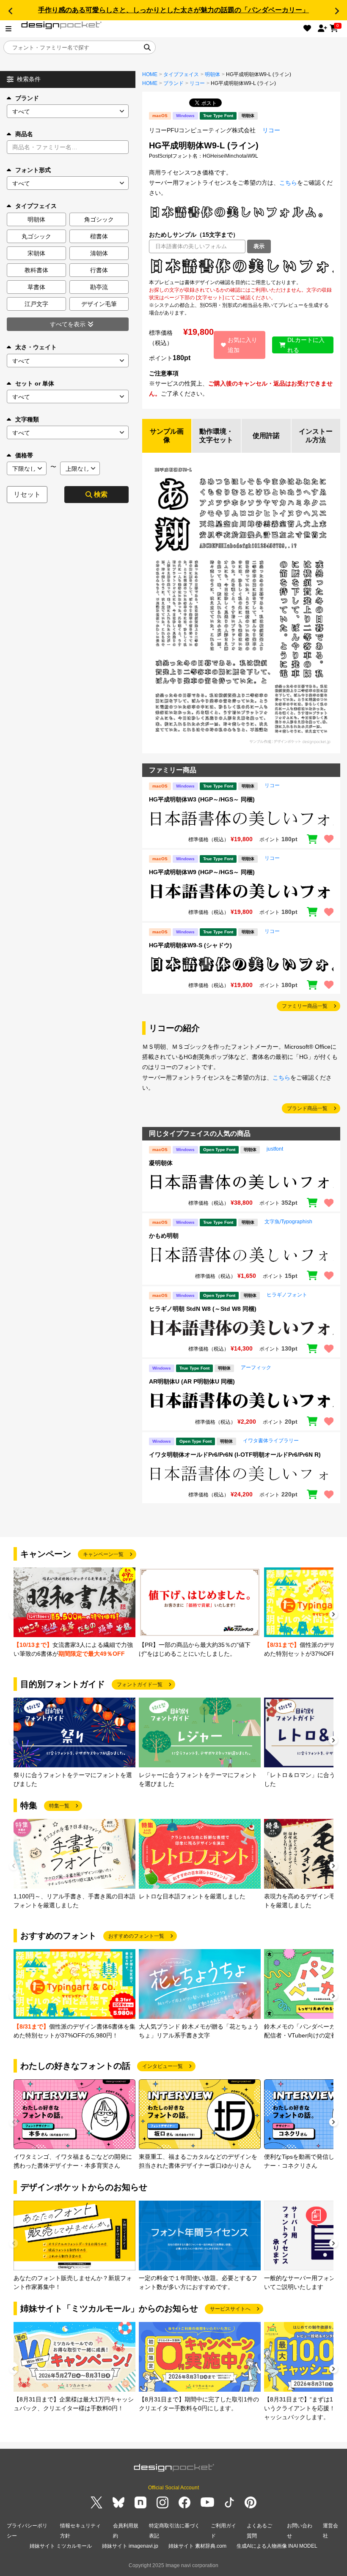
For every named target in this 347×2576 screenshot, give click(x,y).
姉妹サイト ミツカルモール (61, 2546)
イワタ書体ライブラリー (271, 1441)
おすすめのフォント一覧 (136, 1936)
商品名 (24, 134)
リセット (27, 494)
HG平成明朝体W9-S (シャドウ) (190, 945)
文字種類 (27, 419)
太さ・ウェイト (36, 347)
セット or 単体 (35, 383)
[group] (74, 1613)
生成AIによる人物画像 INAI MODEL (277, 2546)
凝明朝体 (161, 1163)
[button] (10, 11)
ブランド (27, 98)
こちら (288, 183)
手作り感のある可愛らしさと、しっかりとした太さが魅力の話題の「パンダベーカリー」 (173, 10)
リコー (197, 83)
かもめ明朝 (164, 1236)
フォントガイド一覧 (140, 1685)
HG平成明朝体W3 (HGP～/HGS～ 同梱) (202, 799)
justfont (275, 1149)
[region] (241, 266)
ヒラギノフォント (287, 1295)
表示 (259, 246)
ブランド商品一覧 (307, 1108)
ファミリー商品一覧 (305, 1006)
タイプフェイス (181, 74)
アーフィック (256, 1367)
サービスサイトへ (230, 2309)
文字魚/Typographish (288, 1222)
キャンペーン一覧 (103, 1554)
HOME (150, 74)
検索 (101, 494)
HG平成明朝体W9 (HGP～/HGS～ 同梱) (202, 872)
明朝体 (212, 74)
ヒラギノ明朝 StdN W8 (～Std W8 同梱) (203, 1309)
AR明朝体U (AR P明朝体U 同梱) (192, 1381)
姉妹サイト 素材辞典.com (197, 2546)
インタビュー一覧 (162, 2066)
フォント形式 (33, 170)
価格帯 (24, 455)
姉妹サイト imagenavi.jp (130, 2546)
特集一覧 (59, 1806)
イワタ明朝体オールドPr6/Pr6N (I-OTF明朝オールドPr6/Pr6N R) (235, 1455)
